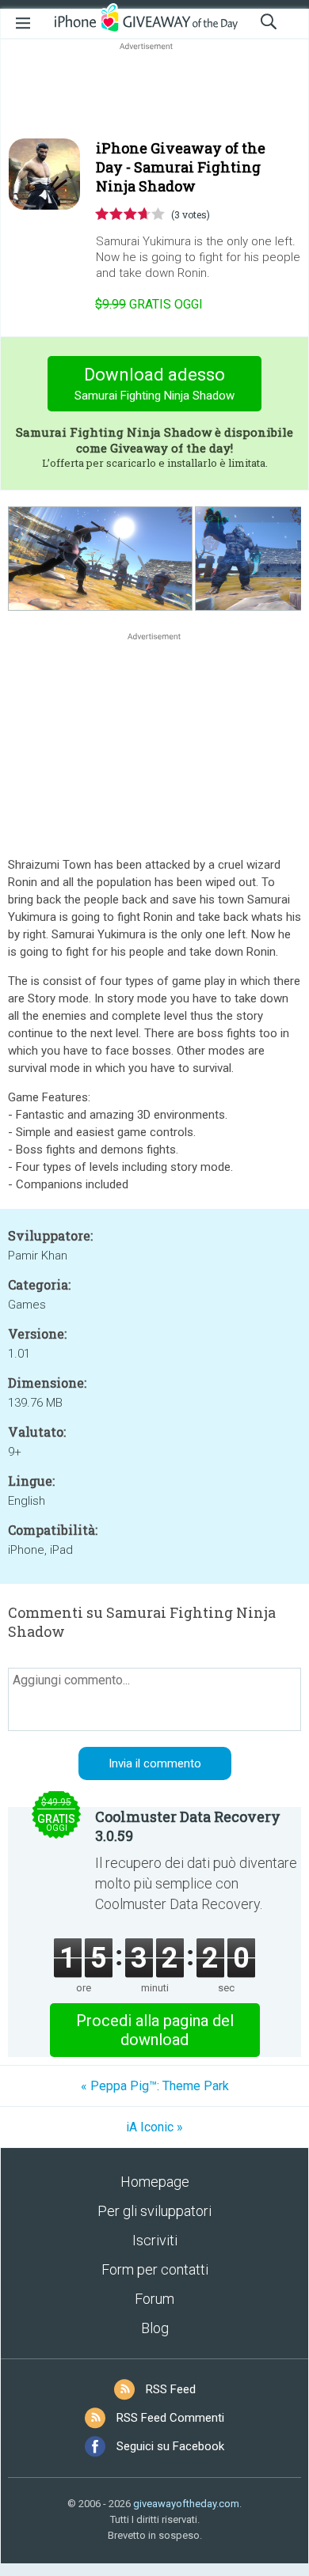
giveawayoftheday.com (186, 2504)
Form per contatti (155, 2269)
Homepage (155, 2182)
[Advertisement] (154, 92)
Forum (154, 2299)
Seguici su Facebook (170, 2446)
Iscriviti (155, 2240)
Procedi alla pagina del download (155, 2030)
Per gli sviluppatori (154, 2211)
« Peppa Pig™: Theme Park (155, 2086)
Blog (155, 2328)
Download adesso (154, 384)
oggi (149, 304)
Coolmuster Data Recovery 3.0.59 (188, 1826)
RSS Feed (171, 2389)
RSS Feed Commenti (170, 2418)
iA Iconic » (154, 2127)
